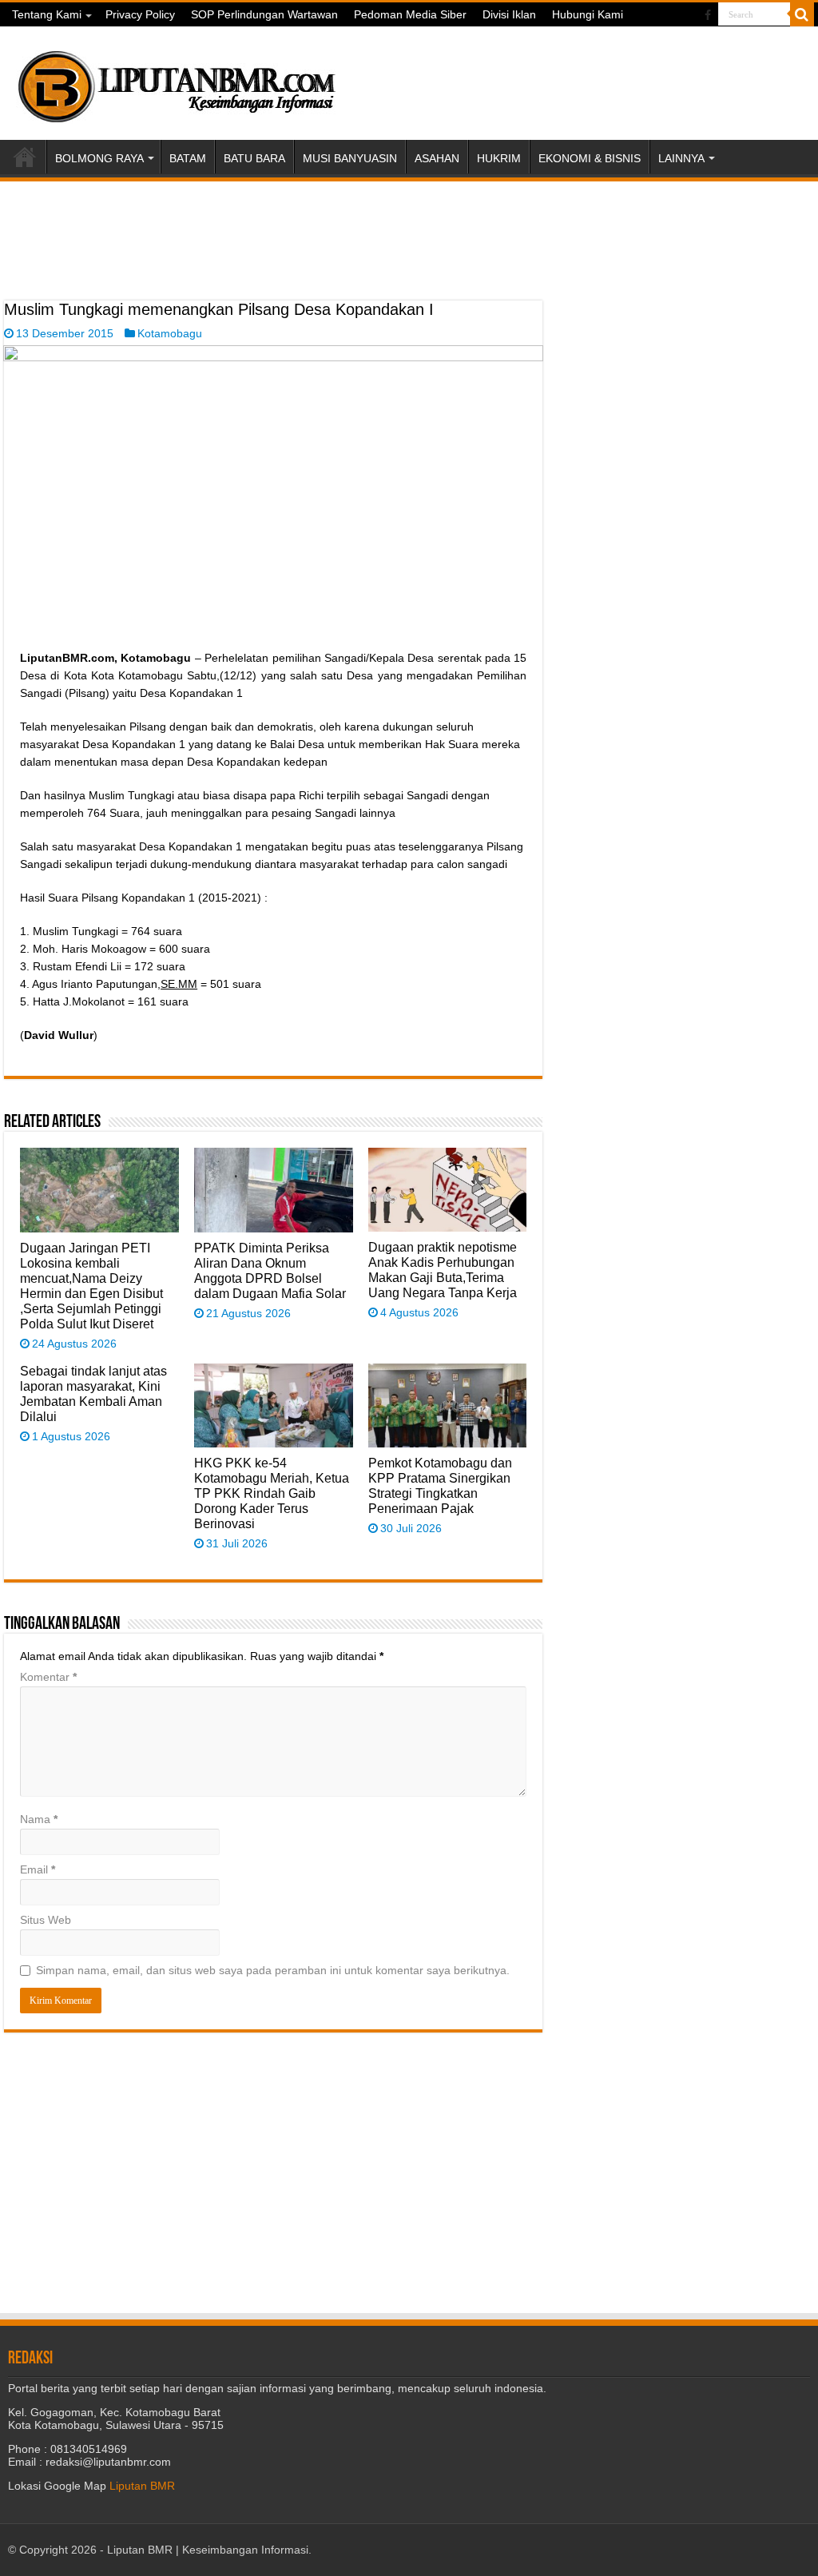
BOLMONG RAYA (99, 158)
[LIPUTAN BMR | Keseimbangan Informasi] (176, 81)
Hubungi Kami (588, 14)
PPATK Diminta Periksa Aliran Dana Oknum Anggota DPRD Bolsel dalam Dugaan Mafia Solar (270, 1270)
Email (38, 1869)
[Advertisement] (273, 261)
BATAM (188, 158)
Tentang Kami (47, 14)
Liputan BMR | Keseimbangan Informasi (208, 2550)
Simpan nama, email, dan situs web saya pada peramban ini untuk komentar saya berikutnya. (273, 1970)
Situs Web (46, 1920)
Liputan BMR (142, 2486)
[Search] (802, 14)
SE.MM (179, 984)
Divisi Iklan (509, 14)
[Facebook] (708, 15)
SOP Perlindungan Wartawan (264, 14)
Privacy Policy (140, 14)
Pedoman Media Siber (410, 14)
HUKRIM (499, 158)
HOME (25, 157)
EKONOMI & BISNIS (590, 158)
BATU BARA (254, 158)
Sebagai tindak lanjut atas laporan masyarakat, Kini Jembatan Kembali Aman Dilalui (93, 1394)
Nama (39, 1819)
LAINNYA (681, 158)
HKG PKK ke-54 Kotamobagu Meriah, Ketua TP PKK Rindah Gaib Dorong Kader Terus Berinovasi (272, 1493)
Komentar (48, 1677)
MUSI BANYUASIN (350, 158)
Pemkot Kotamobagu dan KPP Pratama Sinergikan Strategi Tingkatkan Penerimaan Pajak (440, 1485)
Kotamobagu (170, 333)
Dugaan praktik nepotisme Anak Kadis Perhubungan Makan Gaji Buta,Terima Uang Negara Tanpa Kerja (443, 1270)
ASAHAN (437, 158)
